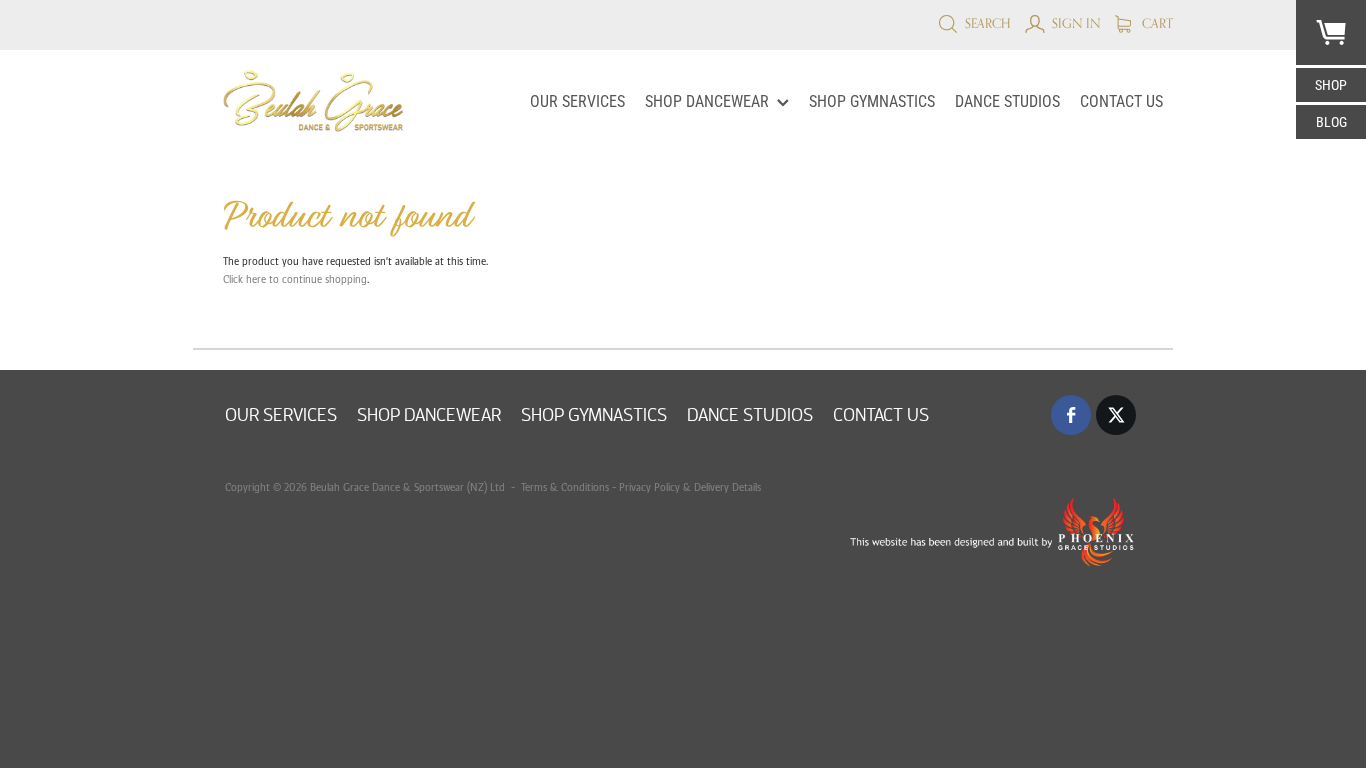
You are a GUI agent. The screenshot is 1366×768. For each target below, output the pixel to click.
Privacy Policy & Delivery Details (690, 487)
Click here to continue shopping (295, 279)
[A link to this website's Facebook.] (1071, 415)
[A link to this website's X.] (1116, 415)
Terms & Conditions (563, 487)
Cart (1156, 23)
